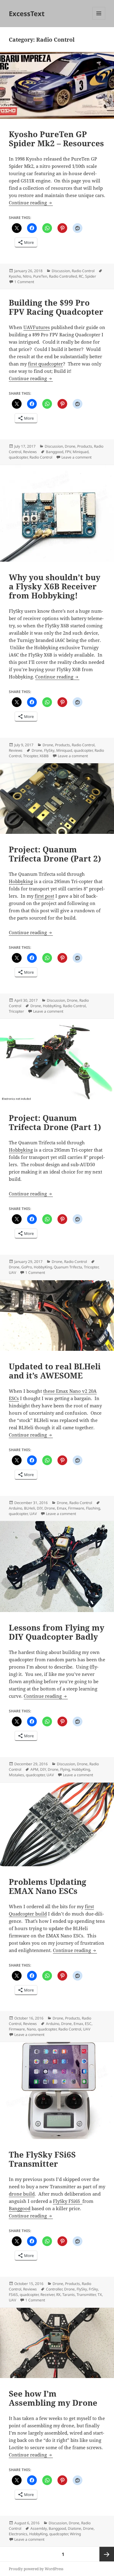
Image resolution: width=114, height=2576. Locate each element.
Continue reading (31, 203)
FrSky (93, 2289)
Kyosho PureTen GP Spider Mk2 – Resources (56, 139)
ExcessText (27, 13)
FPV (68, 452)
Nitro (27, 276)
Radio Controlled (63, 276)
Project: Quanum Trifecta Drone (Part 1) (55, 1122)
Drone (70, 446)
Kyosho (15, 276)
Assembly (39, 2528)
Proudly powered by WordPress (36, 2569)
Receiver (47, 2295)
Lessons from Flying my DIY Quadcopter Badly (57, 1632)
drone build (22, 2194)
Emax (62, 1508)
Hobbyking (21, 881)
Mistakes (16, 1775)
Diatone (74, 2528)
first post (44, 896)
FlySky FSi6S (68, 2201)
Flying (65, 1769)
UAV (12, 1272)
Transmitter (86, 2295)
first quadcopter (45, 364)
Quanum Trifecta (68, 1267)
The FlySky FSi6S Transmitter (42, 2159)
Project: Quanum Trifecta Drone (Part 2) (55, 854)
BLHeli (29, 1508)
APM (34, 1769)
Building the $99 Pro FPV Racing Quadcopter (56, 307)
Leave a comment (76, 457)
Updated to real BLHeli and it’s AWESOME (55, 1371)
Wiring (75, 2534)
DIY (40, 1508)
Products (85, 446)
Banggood (55, 452)
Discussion (61, 271)
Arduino (16, 1508)
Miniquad (81, 452)
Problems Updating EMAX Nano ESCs (48, 1886)
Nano (31, 2029)
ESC (88, 2024)
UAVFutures (37, 327)
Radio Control (83, 271)
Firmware (76, 1508)
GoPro (27, 1267)
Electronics (18, 2534)
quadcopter (18, 457)
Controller (54, 2289)
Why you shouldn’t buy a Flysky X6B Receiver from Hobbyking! (55, 586)
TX (100, 2295)
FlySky (49, 750)
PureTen (40, 276)
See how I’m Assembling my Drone (53, 2398)
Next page (107, 2554)
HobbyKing (52, 1006)
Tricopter (30, 756)
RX (58, 2295)
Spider (91, 276)
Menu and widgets (99, 20)
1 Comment (24, 282)
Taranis (69, 2295)
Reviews (30, 452)
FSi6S (13, 2295)
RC (81, 276)
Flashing (93, 1508)
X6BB (44, 756)
